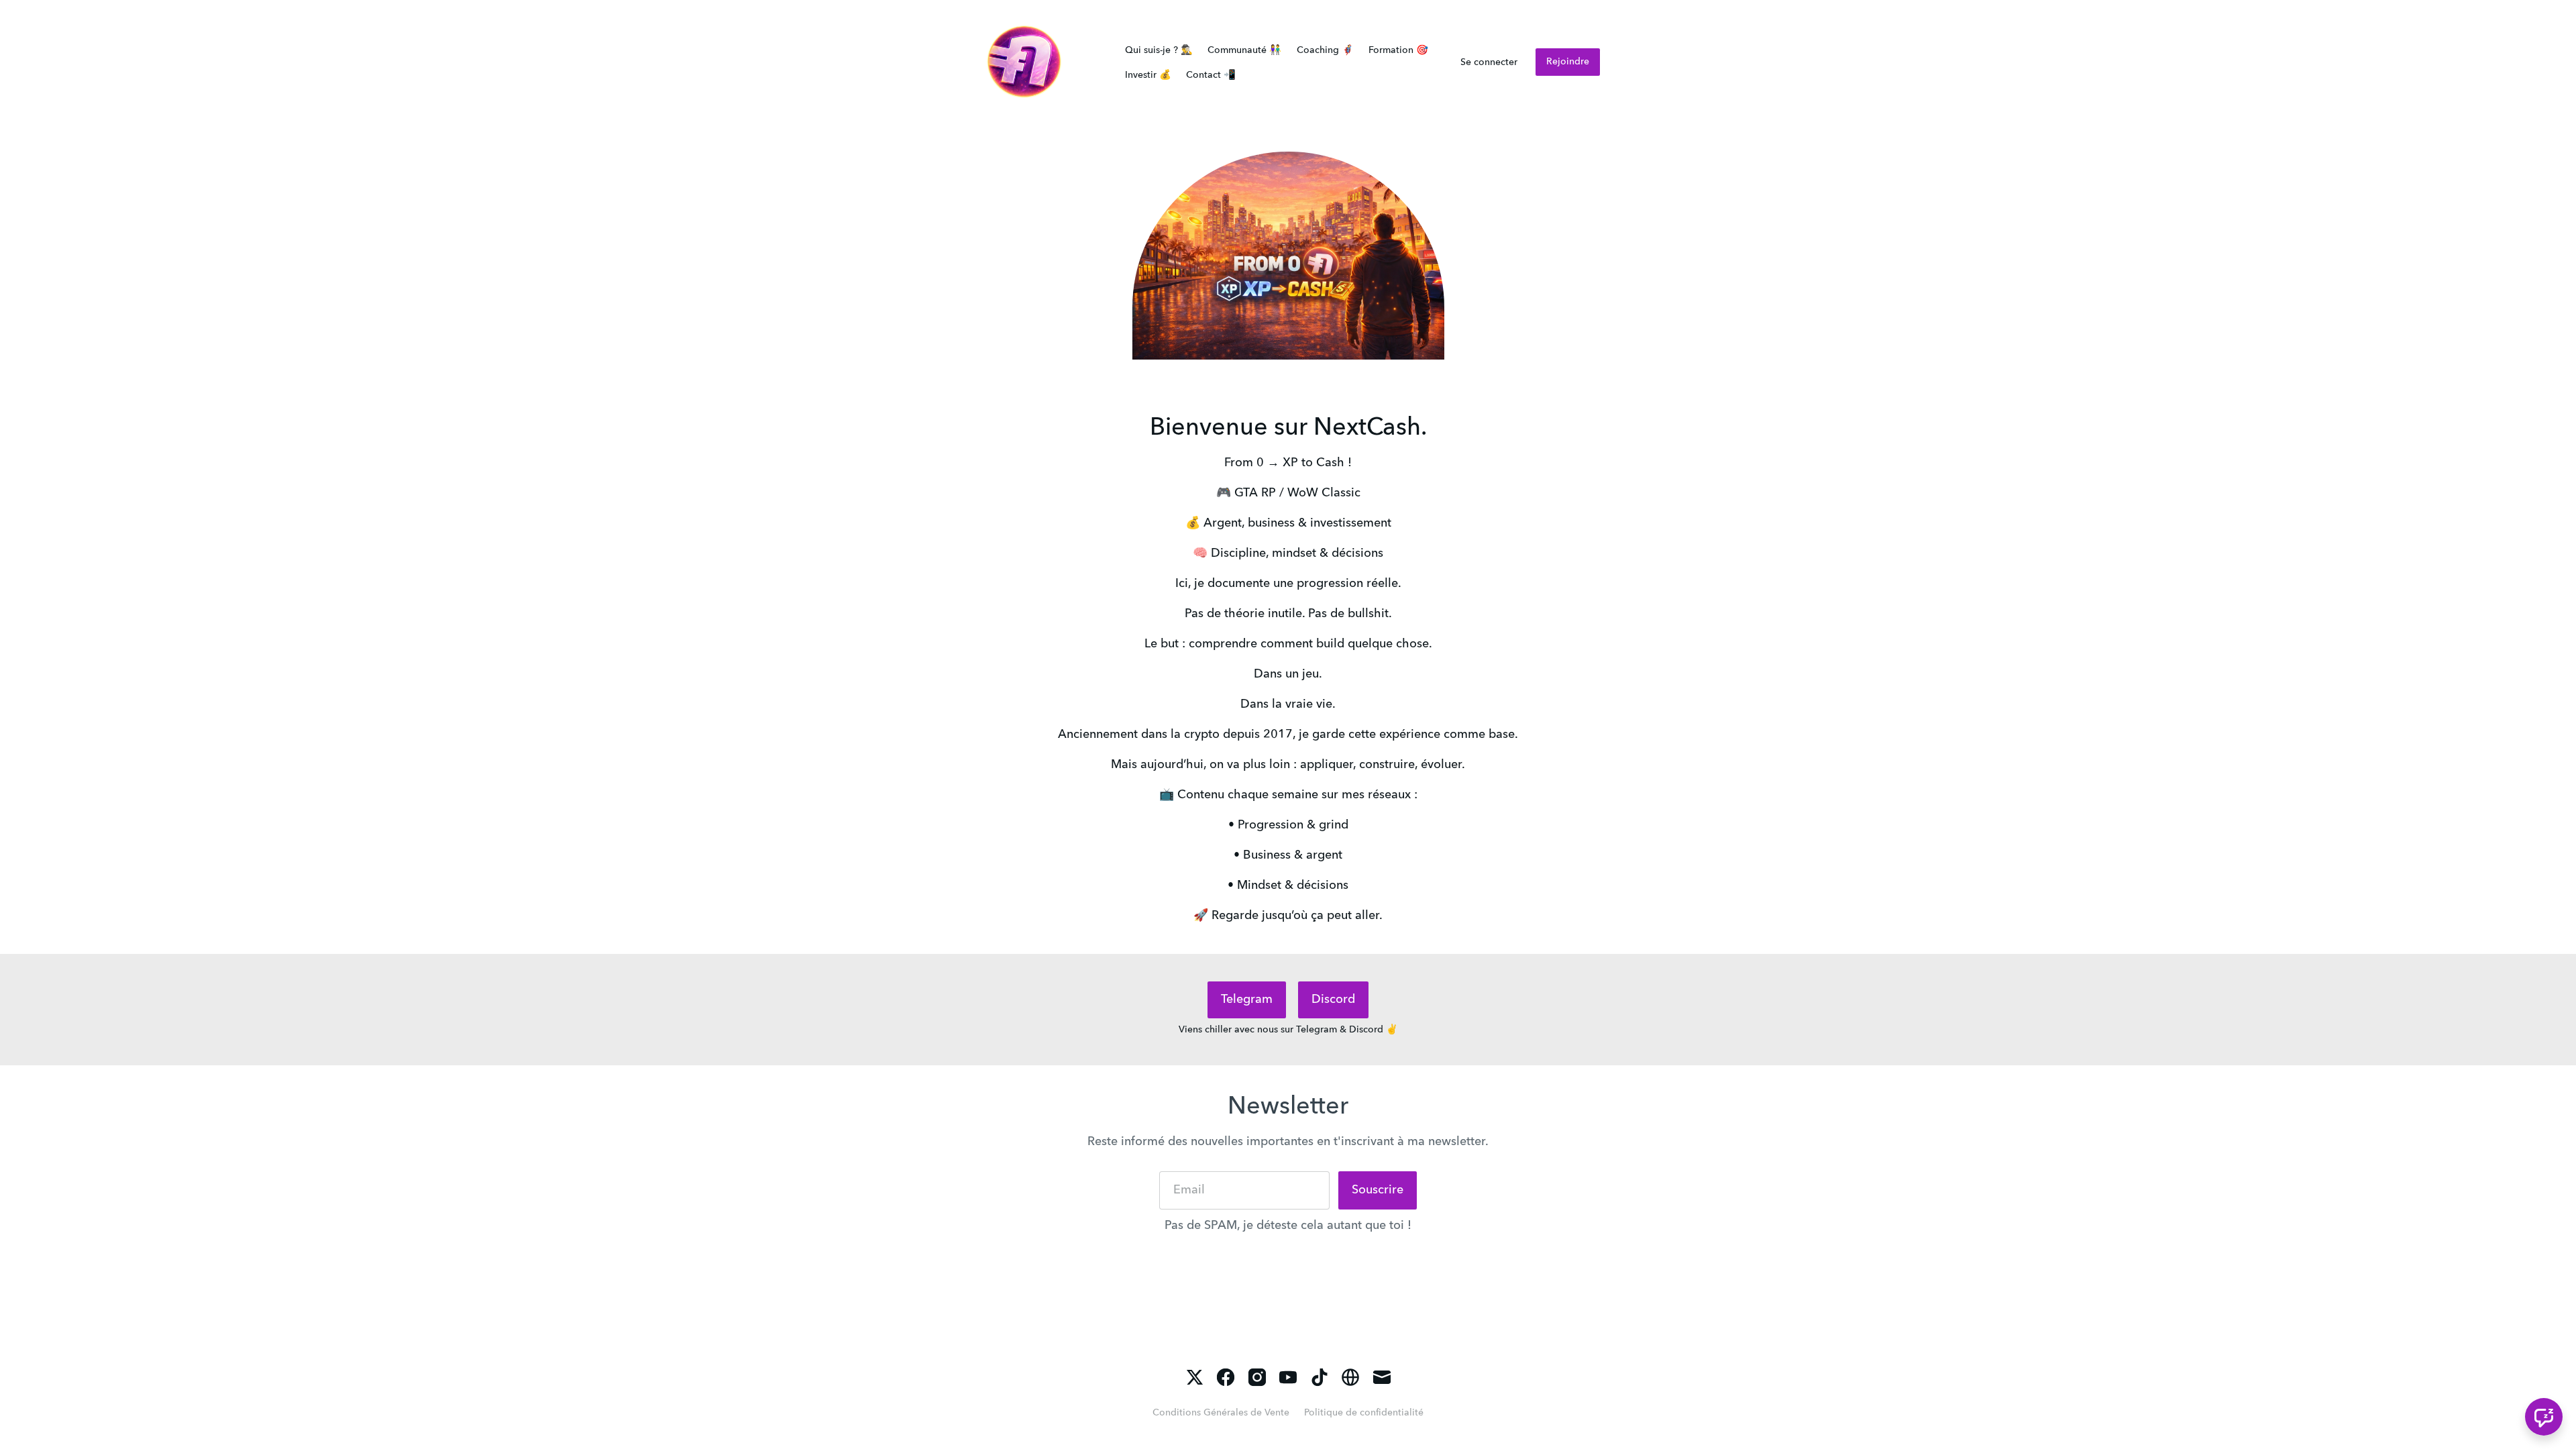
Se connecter (1489, 62)
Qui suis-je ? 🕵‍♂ (1159, 50)
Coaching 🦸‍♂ (1325, 50)
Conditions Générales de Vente (1221, 1413)
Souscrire (1378, 1190)
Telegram (1247, 1000)
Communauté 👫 (1244, 50)
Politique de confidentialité (1364, 1413)
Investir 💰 (1148, 75)
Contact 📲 (1211, 75)
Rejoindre (1568, 62)
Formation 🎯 (1398, 50)
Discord (1333, 1000)
